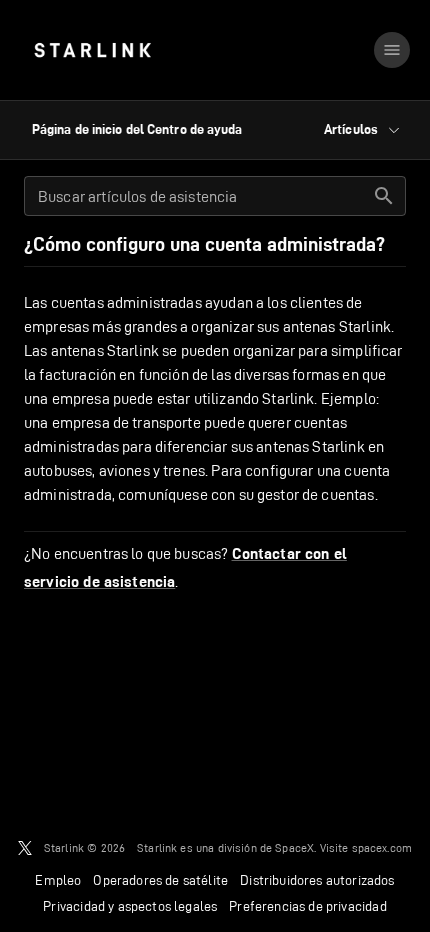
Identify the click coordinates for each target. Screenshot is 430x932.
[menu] (392, 50)
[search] (384, 196)
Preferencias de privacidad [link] (307, 906)
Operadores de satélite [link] (160, 880)
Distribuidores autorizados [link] (317, 880)
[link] (92, 50)
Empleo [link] (58, 880)
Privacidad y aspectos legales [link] (130, 906)
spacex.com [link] (382, 847)
